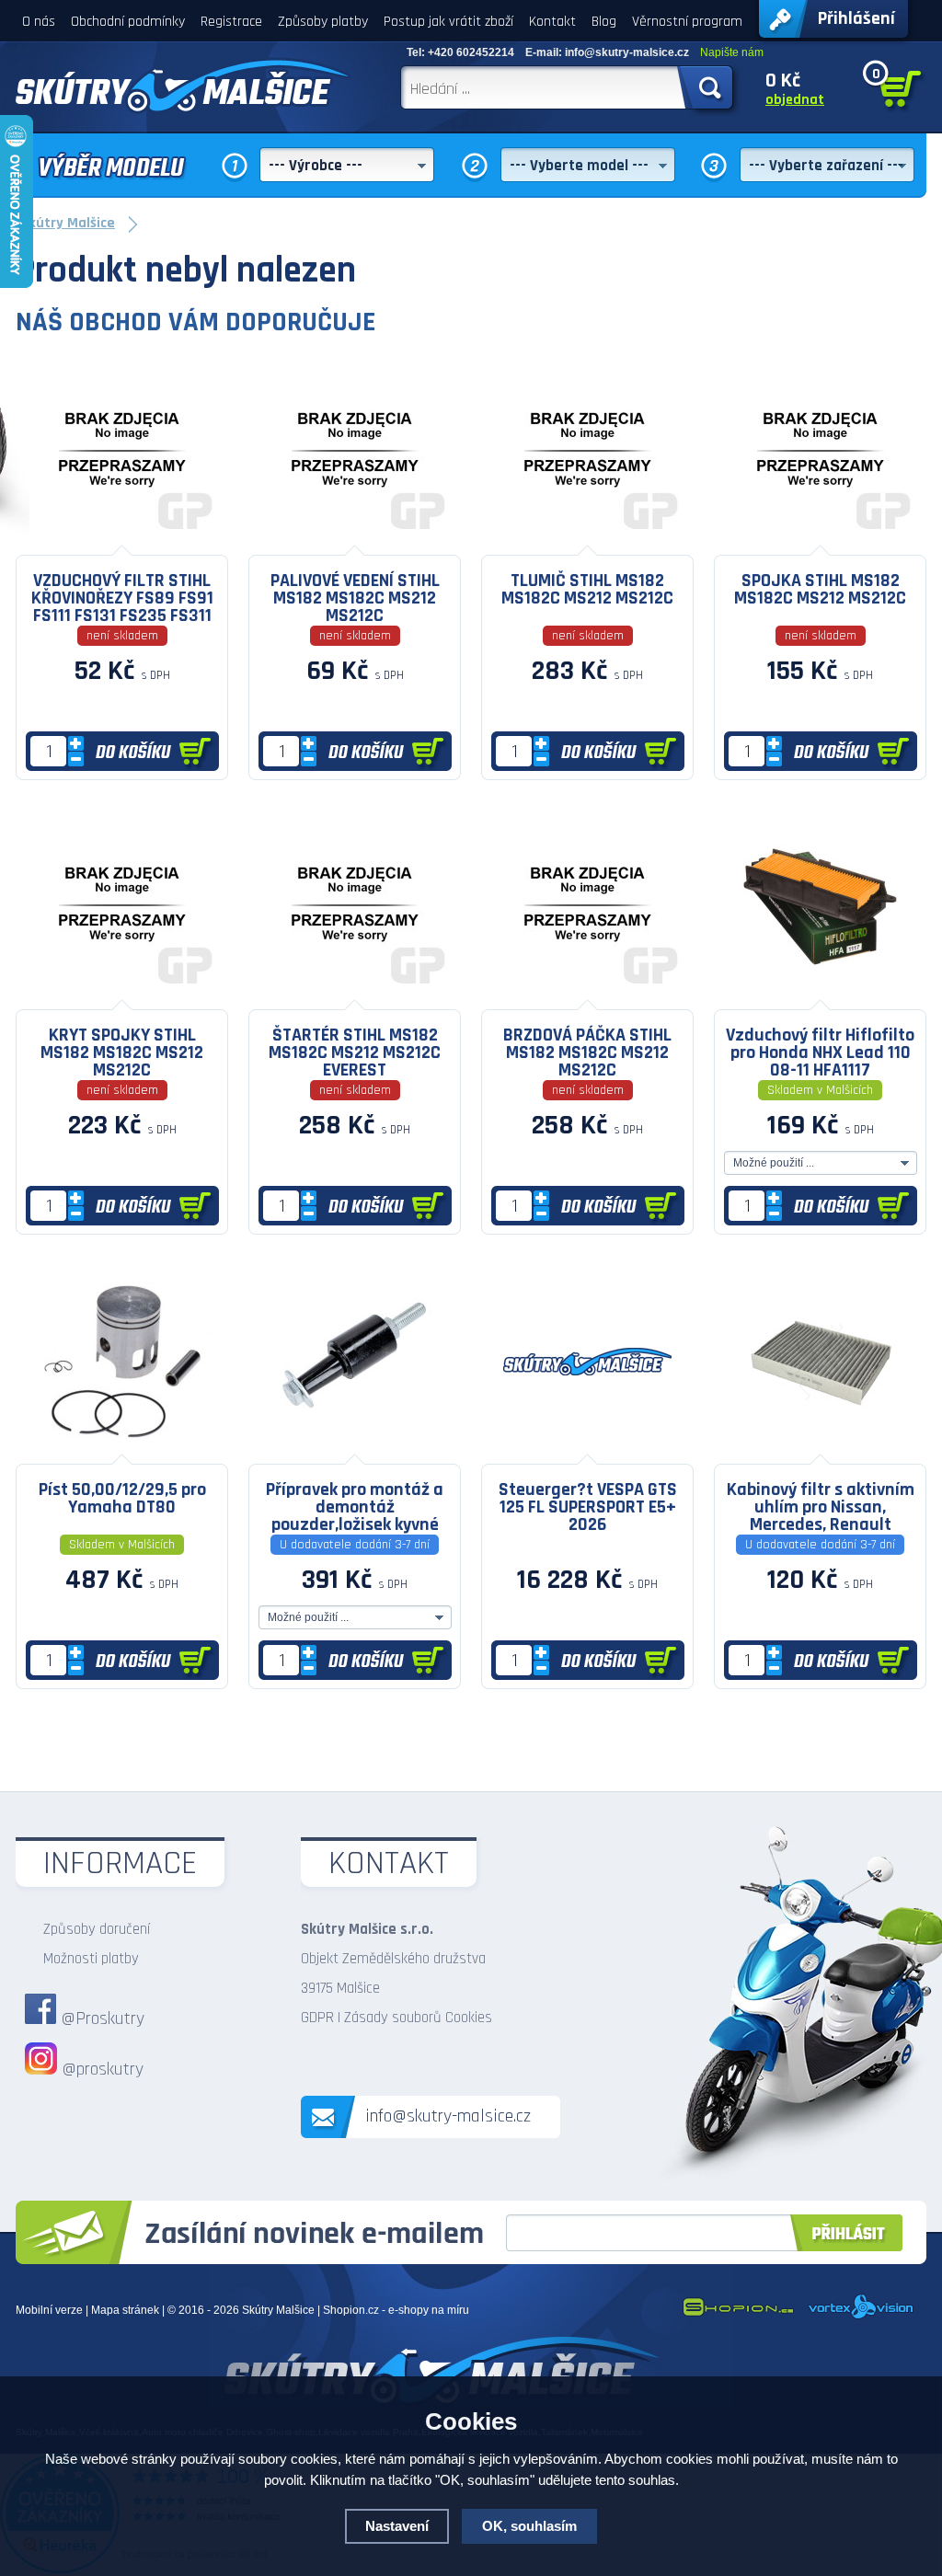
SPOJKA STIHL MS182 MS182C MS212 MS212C (820, 589)
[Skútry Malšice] (183, 86)
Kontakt (552, 22)
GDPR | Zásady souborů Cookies (396, 2018)
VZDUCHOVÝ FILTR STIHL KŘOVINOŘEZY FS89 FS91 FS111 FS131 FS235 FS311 (122, 597)
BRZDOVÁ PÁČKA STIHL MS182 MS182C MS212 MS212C (587, 1052)
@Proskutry (103, 2018)
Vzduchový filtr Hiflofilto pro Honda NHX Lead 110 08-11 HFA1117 (820, 1052)
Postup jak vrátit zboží (448, 22)
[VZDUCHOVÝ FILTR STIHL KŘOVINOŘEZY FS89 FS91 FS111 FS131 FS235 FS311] (122, 541)
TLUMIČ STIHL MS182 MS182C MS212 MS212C (587, 589)
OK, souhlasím (529, 2526)
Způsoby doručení (97, 1929)
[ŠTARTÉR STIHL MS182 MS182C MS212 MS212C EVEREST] (355, 995)
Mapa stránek (125, 2310)
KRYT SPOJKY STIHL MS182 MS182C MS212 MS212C (122, 1052)
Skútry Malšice (278, 2310)
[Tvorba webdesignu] (862, 2316)
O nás (39, 22)
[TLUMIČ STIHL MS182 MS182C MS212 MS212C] (587, 541)
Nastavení (397, 2526)
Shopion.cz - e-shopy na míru (396, 2310)
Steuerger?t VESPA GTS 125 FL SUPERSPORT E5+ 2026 (588, 1506)
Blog (604, 22)
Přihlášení (856, 18)
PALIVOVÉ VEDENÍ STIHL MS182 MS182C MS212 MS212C (355, 597)
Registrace (231, 22)
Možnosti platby (91, 1959)
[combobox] (347, 165)
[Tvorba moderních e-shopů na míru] (738, 2316)
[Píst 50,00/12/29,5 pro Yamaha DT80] (122, 1450)
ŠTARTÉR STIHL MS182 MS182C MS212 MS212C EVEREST (355, 1052)
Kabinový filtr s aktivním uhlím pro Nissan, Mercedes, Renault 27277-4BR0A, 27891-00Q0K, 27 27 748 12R (821, 1506)
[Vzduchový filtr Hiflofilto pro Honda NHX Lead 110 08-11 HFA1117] (820, 995)
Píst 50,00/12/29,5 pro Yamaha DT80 (122, 1498)
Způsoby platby (323, 22)
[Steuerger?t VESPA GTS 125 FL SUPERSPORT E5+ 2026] (587, 1450)
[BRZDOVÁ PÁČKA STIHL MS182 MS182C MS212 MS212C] (587, 995)
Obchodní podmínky (128, 22)
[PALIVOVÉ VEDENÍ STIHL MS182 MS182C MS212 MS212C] (355, 541)
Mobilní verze (49, 2310)
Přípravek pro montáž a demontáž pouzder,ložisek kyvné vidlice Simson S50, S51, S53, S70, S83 (355, 1506)
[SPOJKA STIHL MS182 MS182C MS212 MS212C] (820, 541)
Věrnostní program (687, 22)
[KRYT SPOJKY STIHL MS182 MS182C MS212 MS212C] (122, 995)
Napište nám (732, 52)
